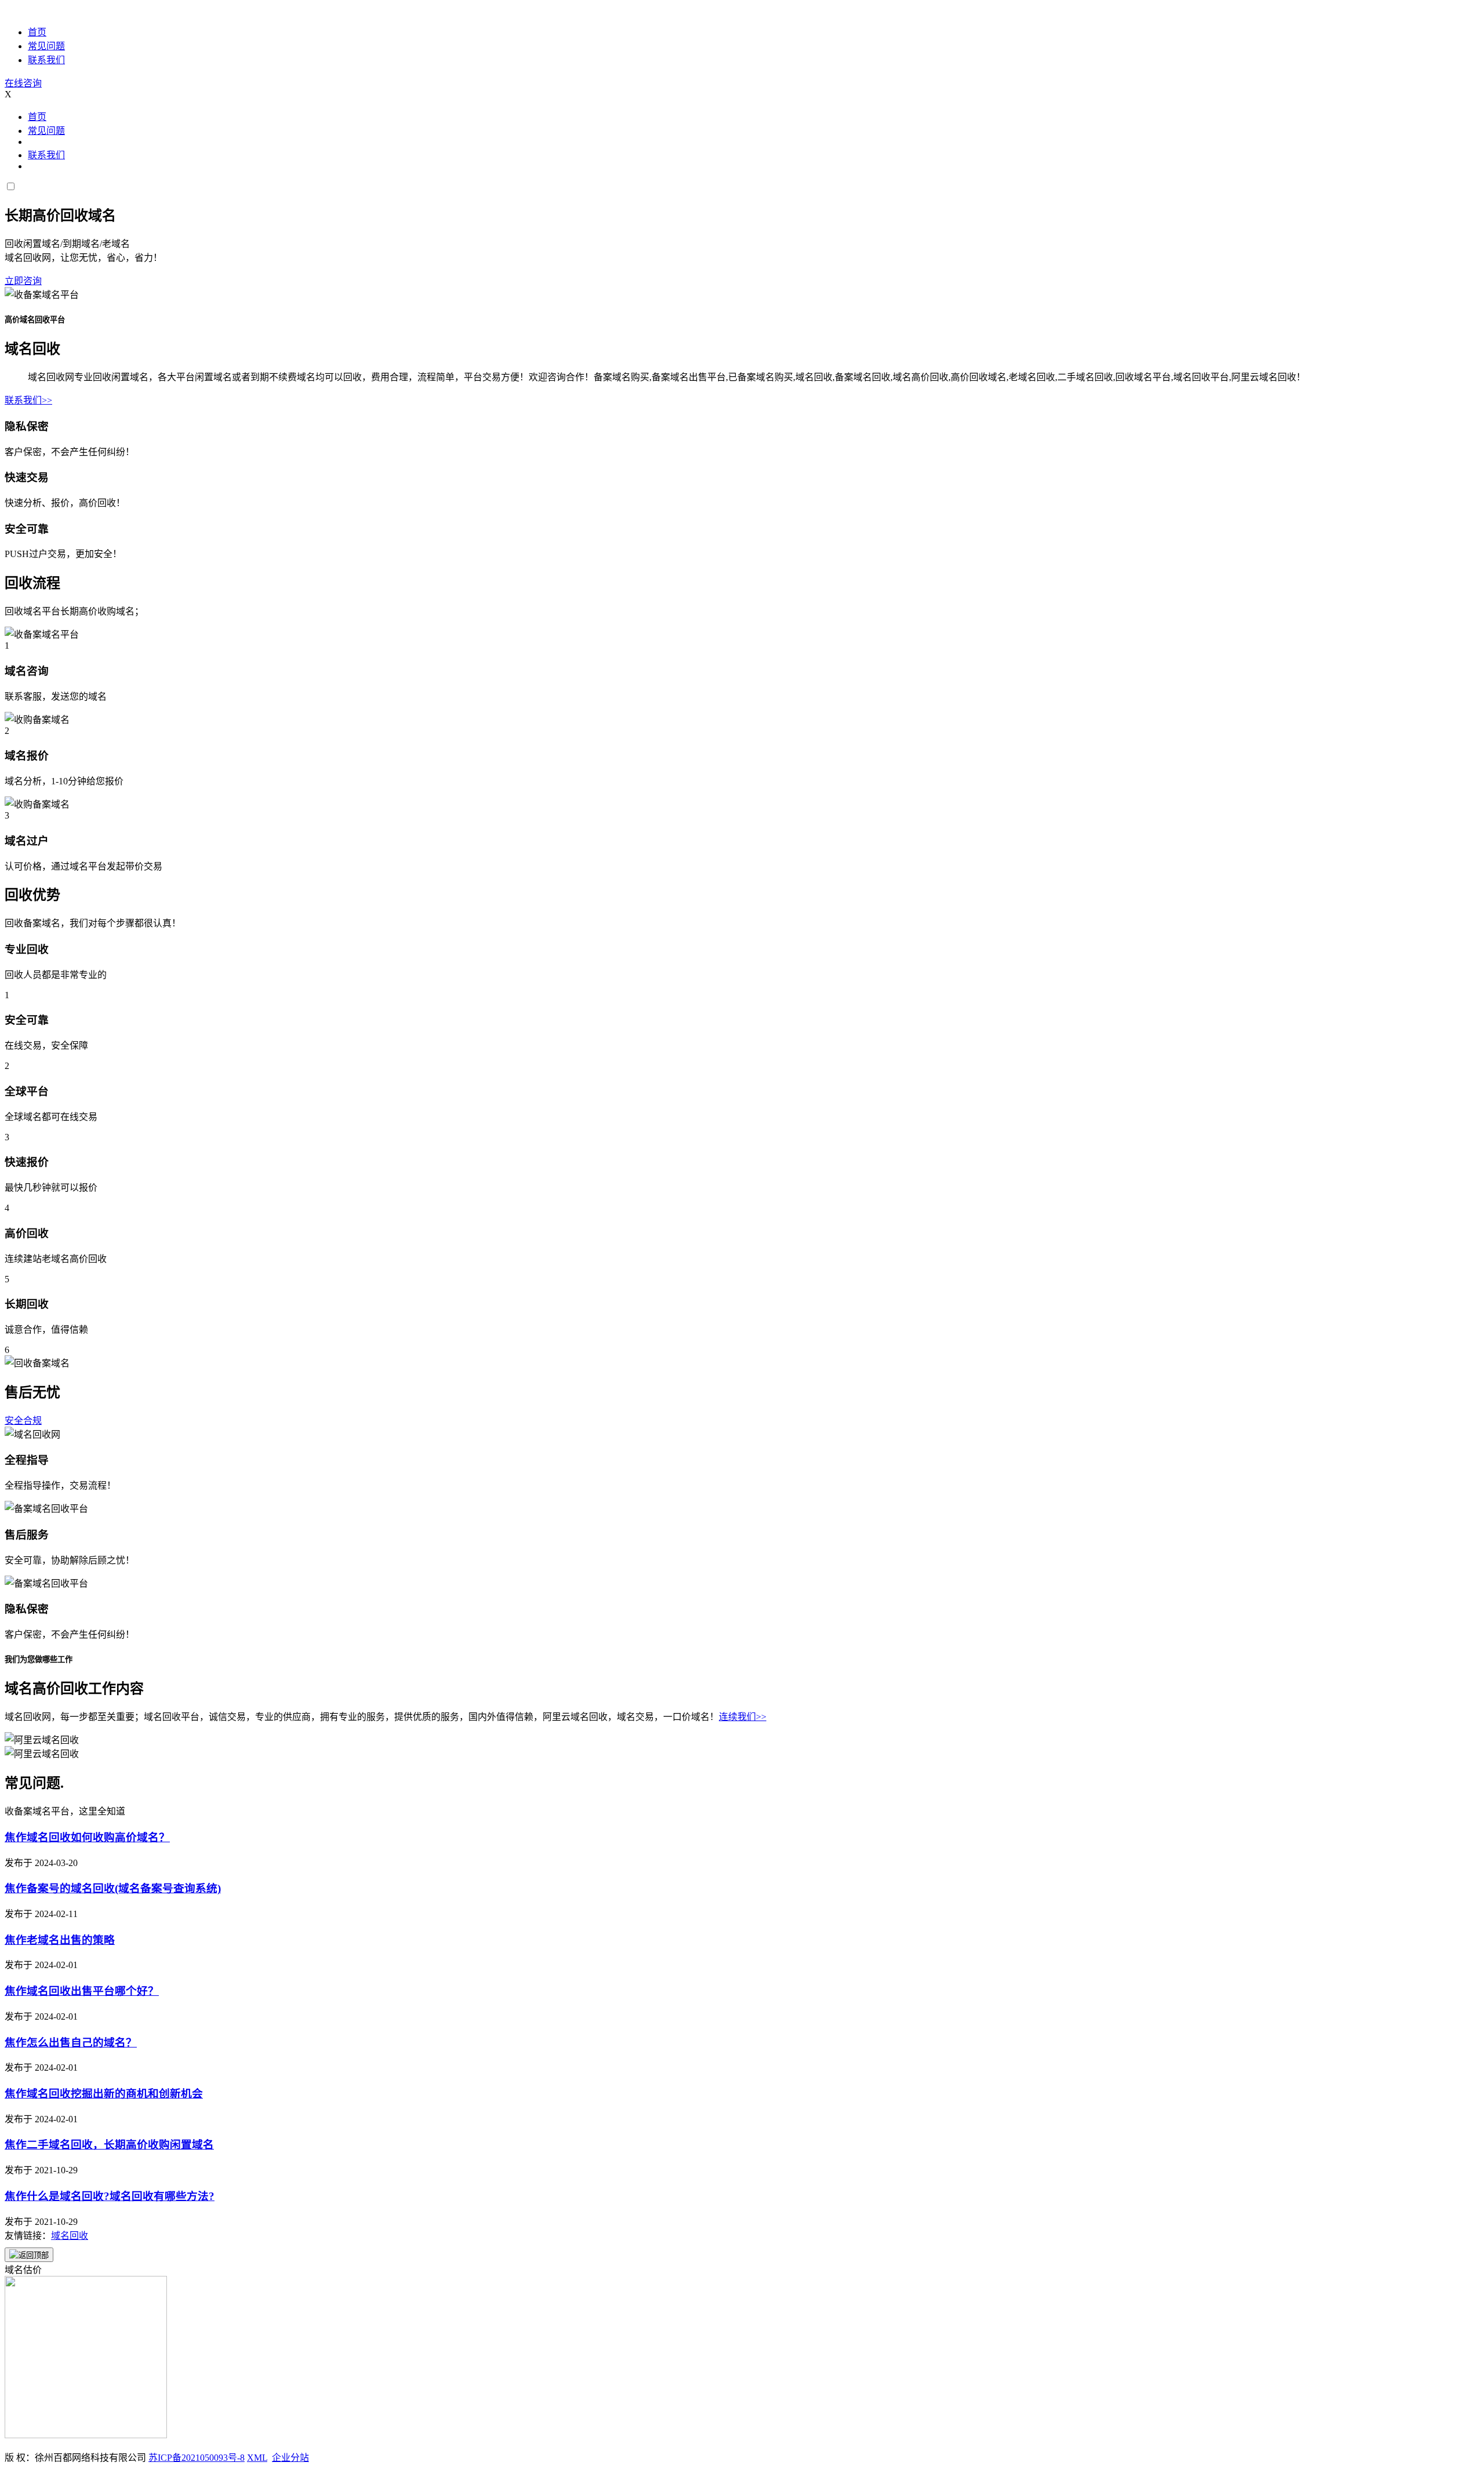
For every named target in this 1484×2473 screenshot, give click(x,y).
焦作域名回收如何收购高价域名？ (87, 1837)
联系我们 (46, 60)
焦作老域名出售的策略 (60, 1940)
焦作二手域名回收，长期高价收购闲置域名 (109, 2145)
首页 (37, 32)
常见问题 (46, 46)
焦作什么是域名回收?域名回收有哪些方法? (110, 2196)
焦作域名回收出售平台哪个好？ (82, 1991)
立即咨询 (23, 281)
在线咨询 (23, 83)
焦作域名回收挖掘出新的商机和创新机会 (104, 2094)
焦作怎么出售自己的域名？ (71, 2043)
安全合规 (23, 1421)
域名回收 (70, 2236)
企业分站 (290, 2458)
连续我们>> (743, 1717)
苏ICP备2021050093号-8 (197, 2458)
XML (257, 2458)
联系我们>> (28, 400)
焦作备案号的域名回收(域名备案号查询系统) (113, 1888)
